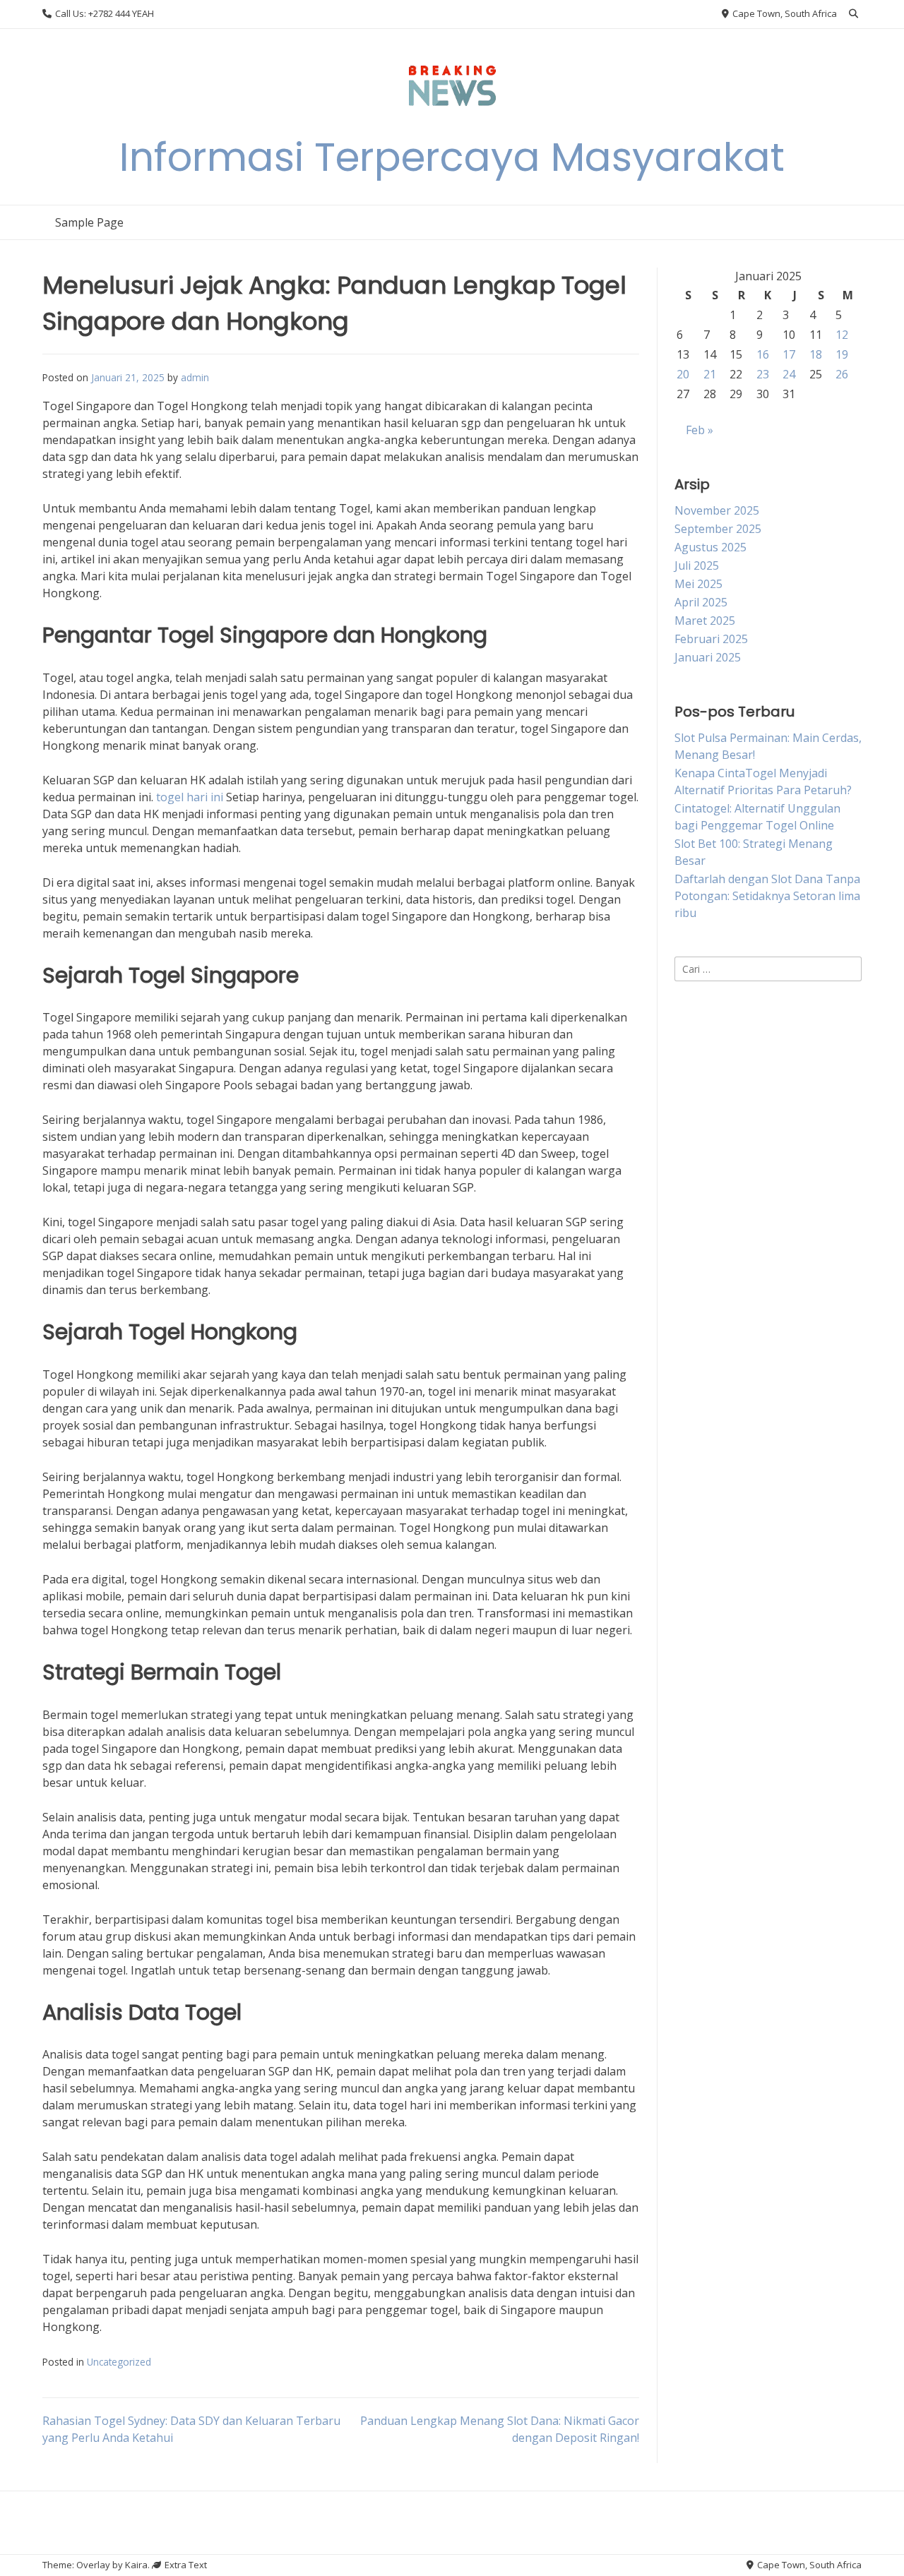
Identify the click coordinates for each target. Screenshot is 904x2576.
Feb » (700, 430)
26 (842, 374)
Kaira (136, 2565)
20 (683, 374)
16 (763, 354)
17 (789, 354)
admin (195, 377)
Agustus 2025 (710, 547)
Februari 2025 (711, 639)
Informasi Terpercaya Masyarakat (452, 157)
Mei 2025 (698, 584)
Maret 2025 (705, 621)
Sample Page (89, 222)
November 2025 (717, 510)
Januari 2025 (708, 657)
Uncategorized (119, 2362)
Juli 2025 (697, 565)
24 (789, 374)
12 (842, 335)
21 (710, 374)
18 (816, 354)
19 (842, 354)
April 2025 (701, 602)
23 (763, 374)
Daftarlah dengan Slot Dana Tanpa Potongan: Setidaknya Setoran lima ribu (767, 896)
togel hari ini (190, 797)
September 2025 (718, 529)
